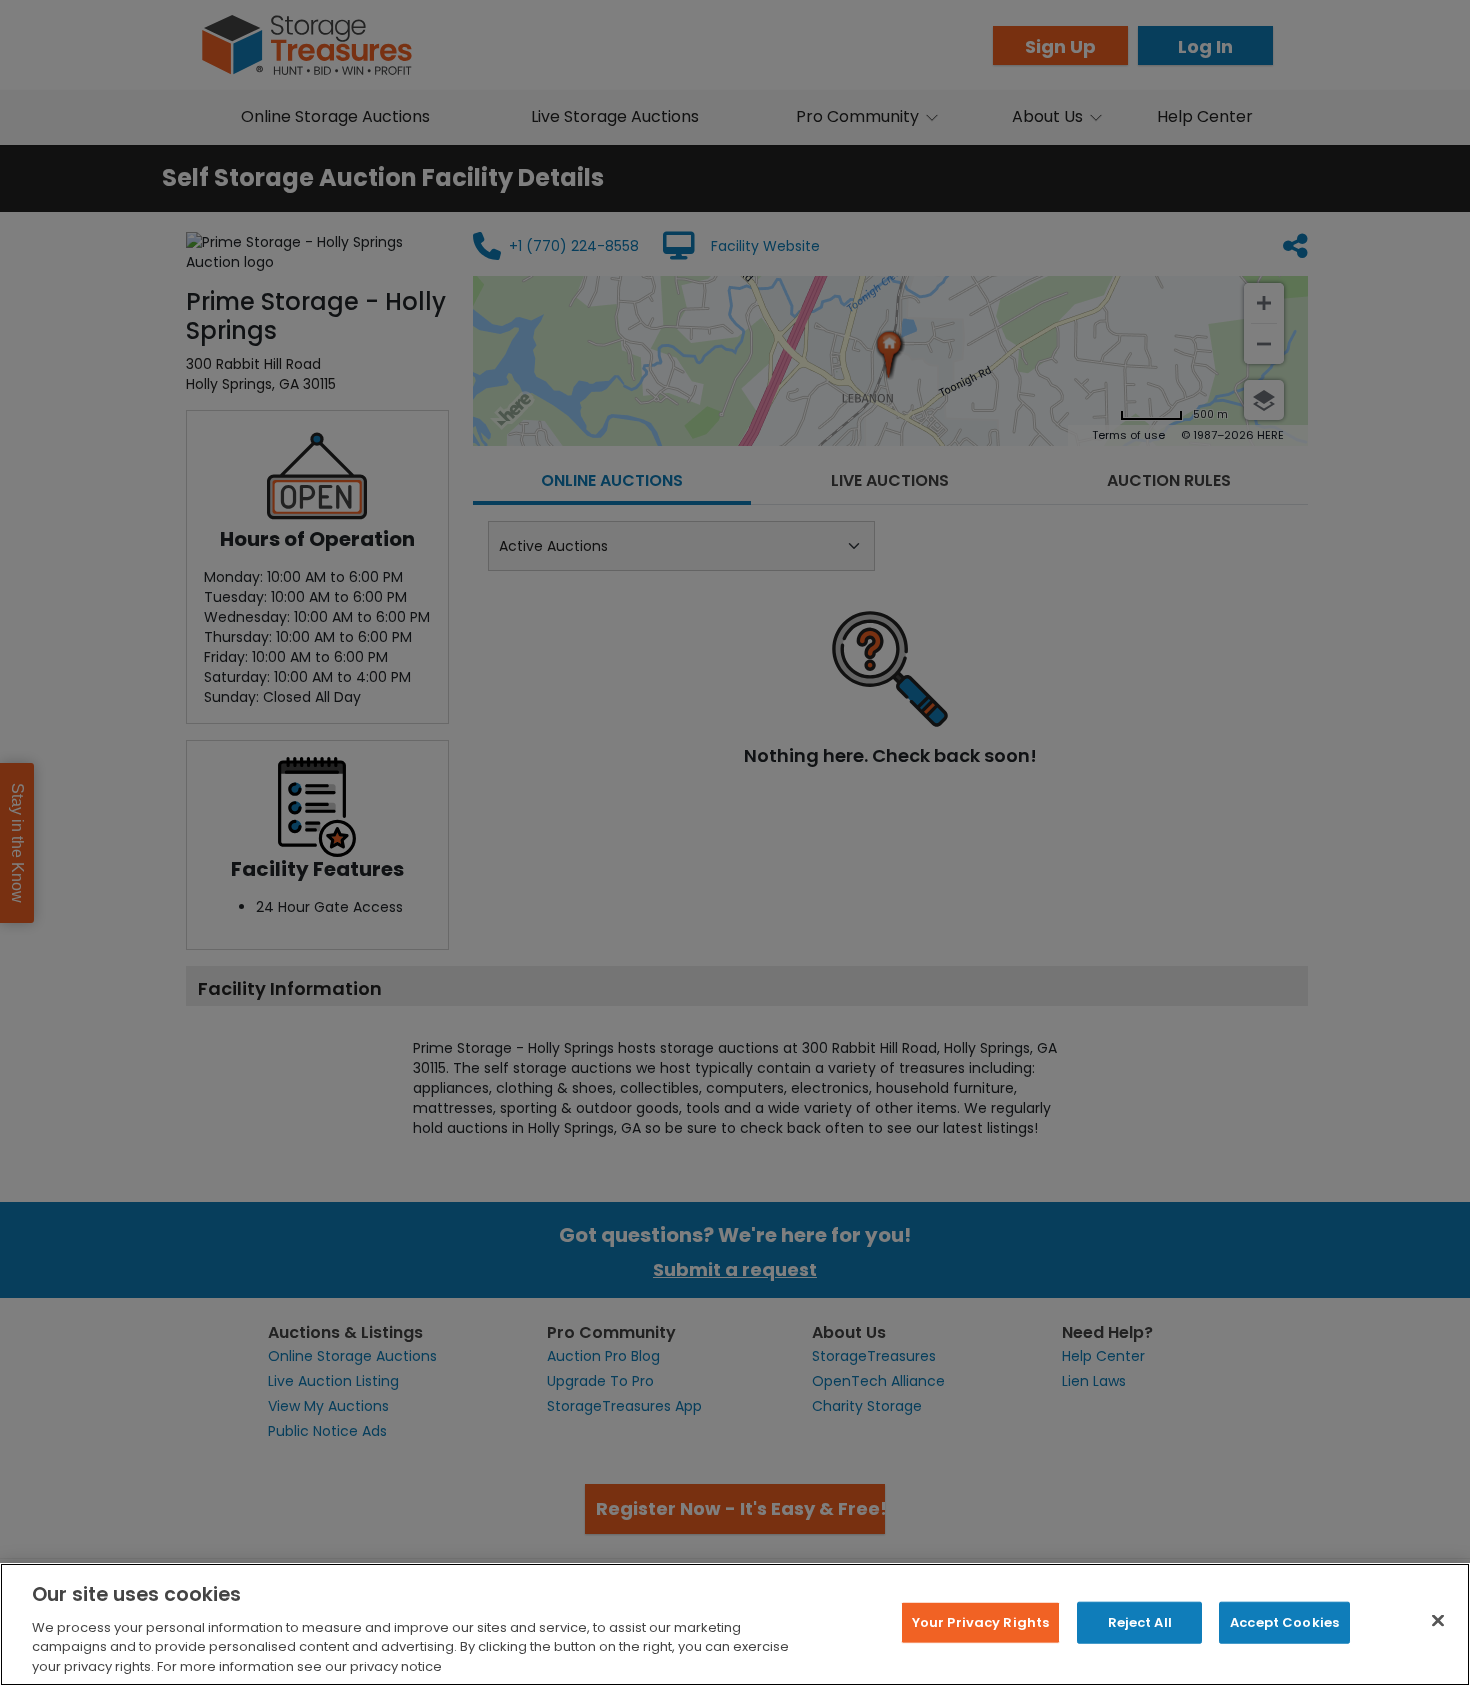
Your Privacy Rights (980, 1622)
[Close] (1438, 1621)
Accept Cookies (1284, 1622)
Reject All (1140, 1622)
